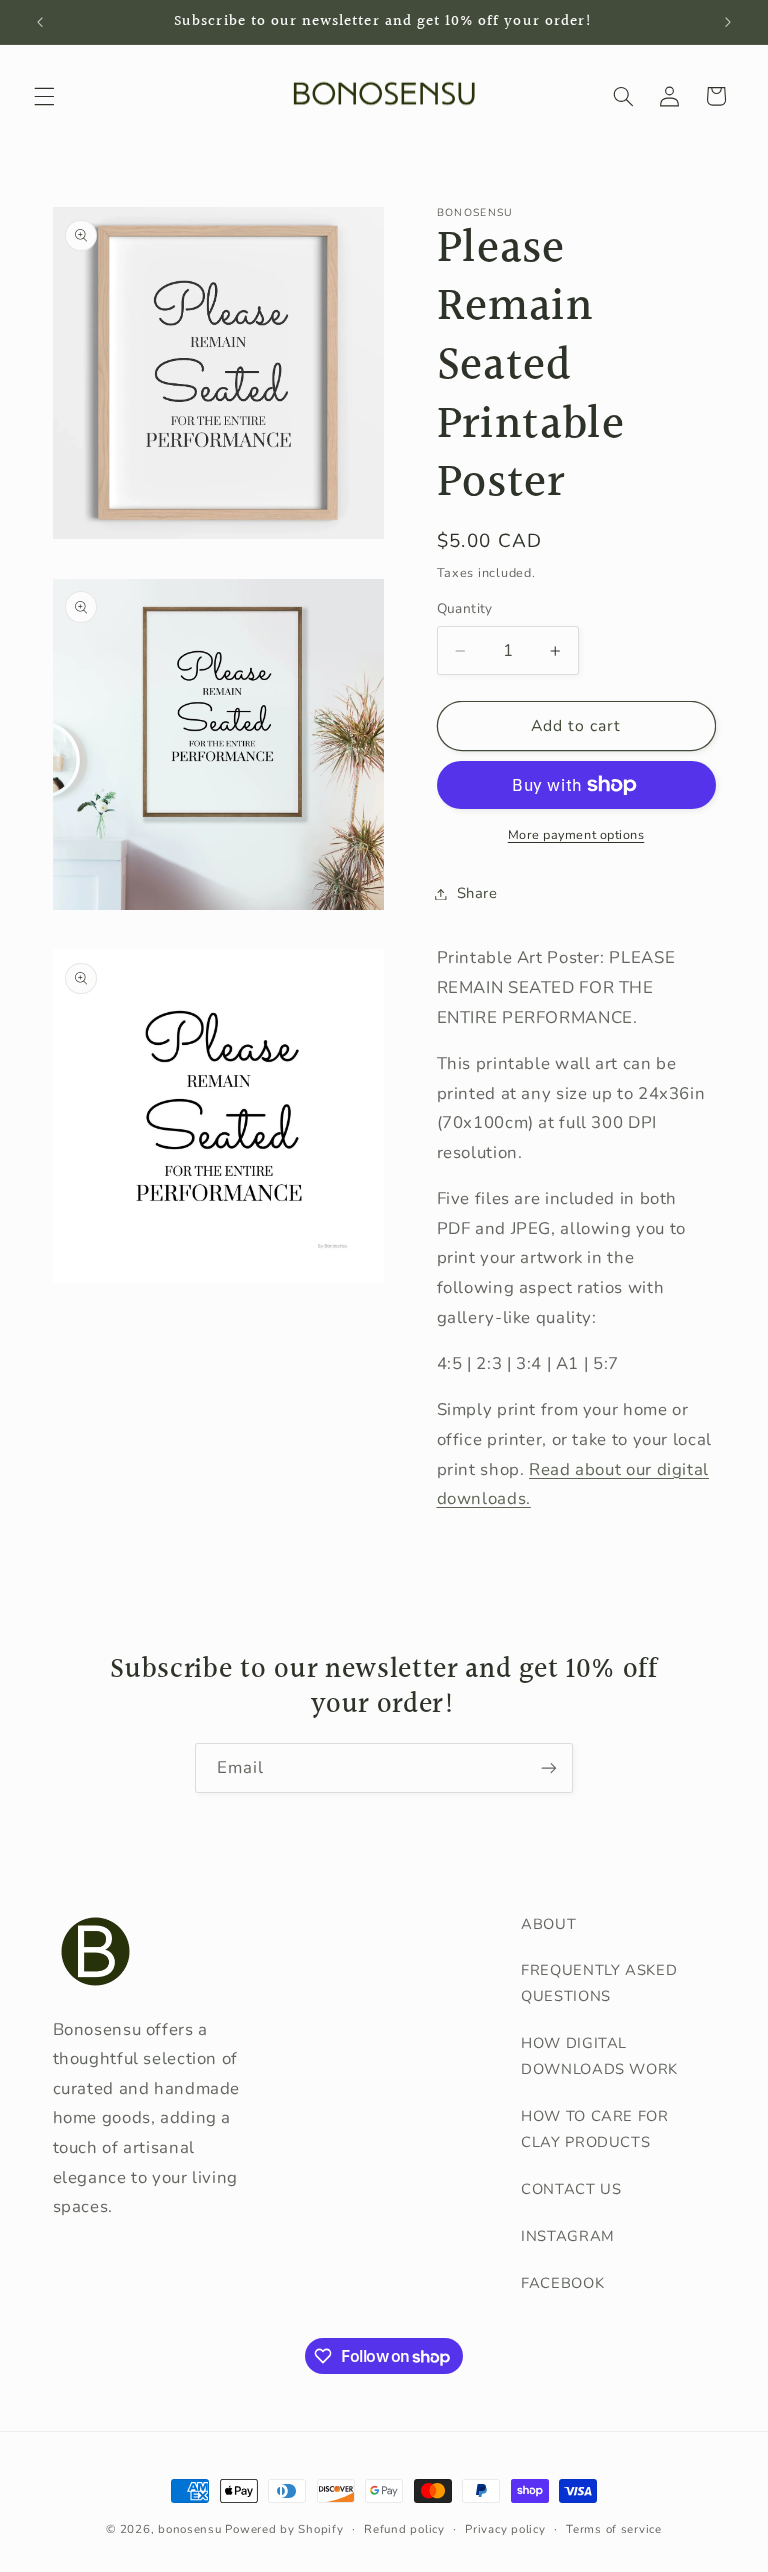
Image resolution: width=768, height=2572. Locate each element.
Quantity (465, 608)
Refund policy (404, 2529)
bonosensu (190, 2529)
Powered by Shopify (284, 2529)
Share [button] (477, 893)
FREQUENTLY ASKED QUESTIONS (599, 1983)
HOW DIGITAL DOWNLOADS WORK (599, 2056)
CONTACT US (571, 2189)
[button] (44, 96)
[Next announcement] (728, 22)
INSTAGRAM (568, 2236)
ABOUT (548, 1924)
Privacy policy (505, 2529)
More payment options (576, 834)
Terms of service (614, 2529)
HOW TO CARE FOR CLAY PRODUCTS (594, 2129)
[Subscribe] (549, 1767)
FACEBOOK (562, 2283)
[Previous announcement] (40, 22)
